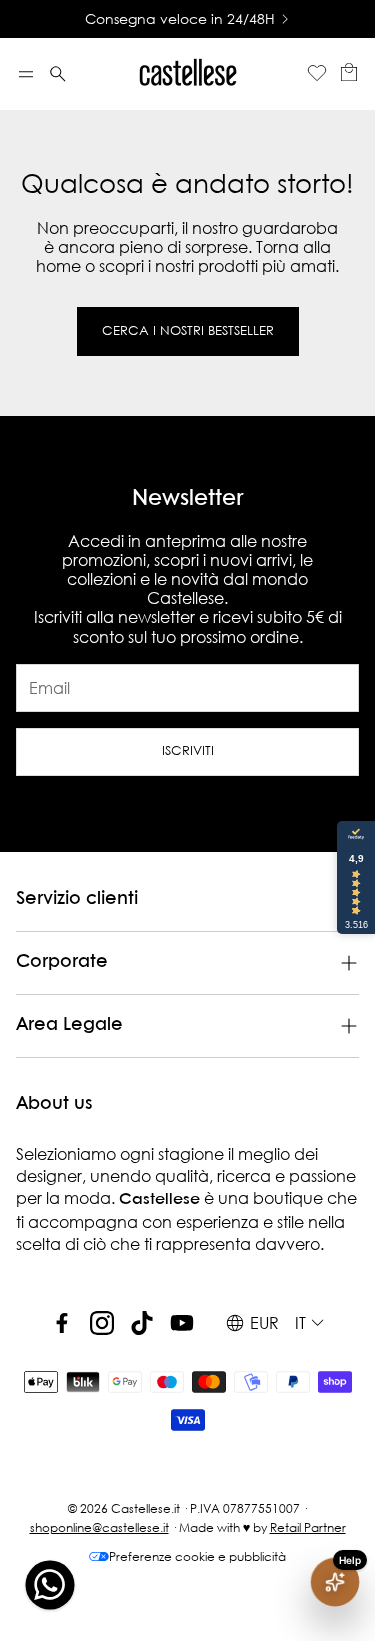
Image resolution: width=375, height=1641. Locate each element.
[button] (26, 74)
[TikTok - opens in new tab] (142, 1323)
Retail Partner (308, 1527)
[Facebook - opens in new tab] (62, 1323)
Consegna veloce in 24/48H (180, 19)
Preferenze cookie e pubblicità (197, 1556)
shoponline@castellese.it (99, 1527)
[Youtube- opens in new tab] (182, 1323)
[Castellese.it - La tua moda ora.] (188, 74)
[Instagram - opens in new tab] (102, 1323)
